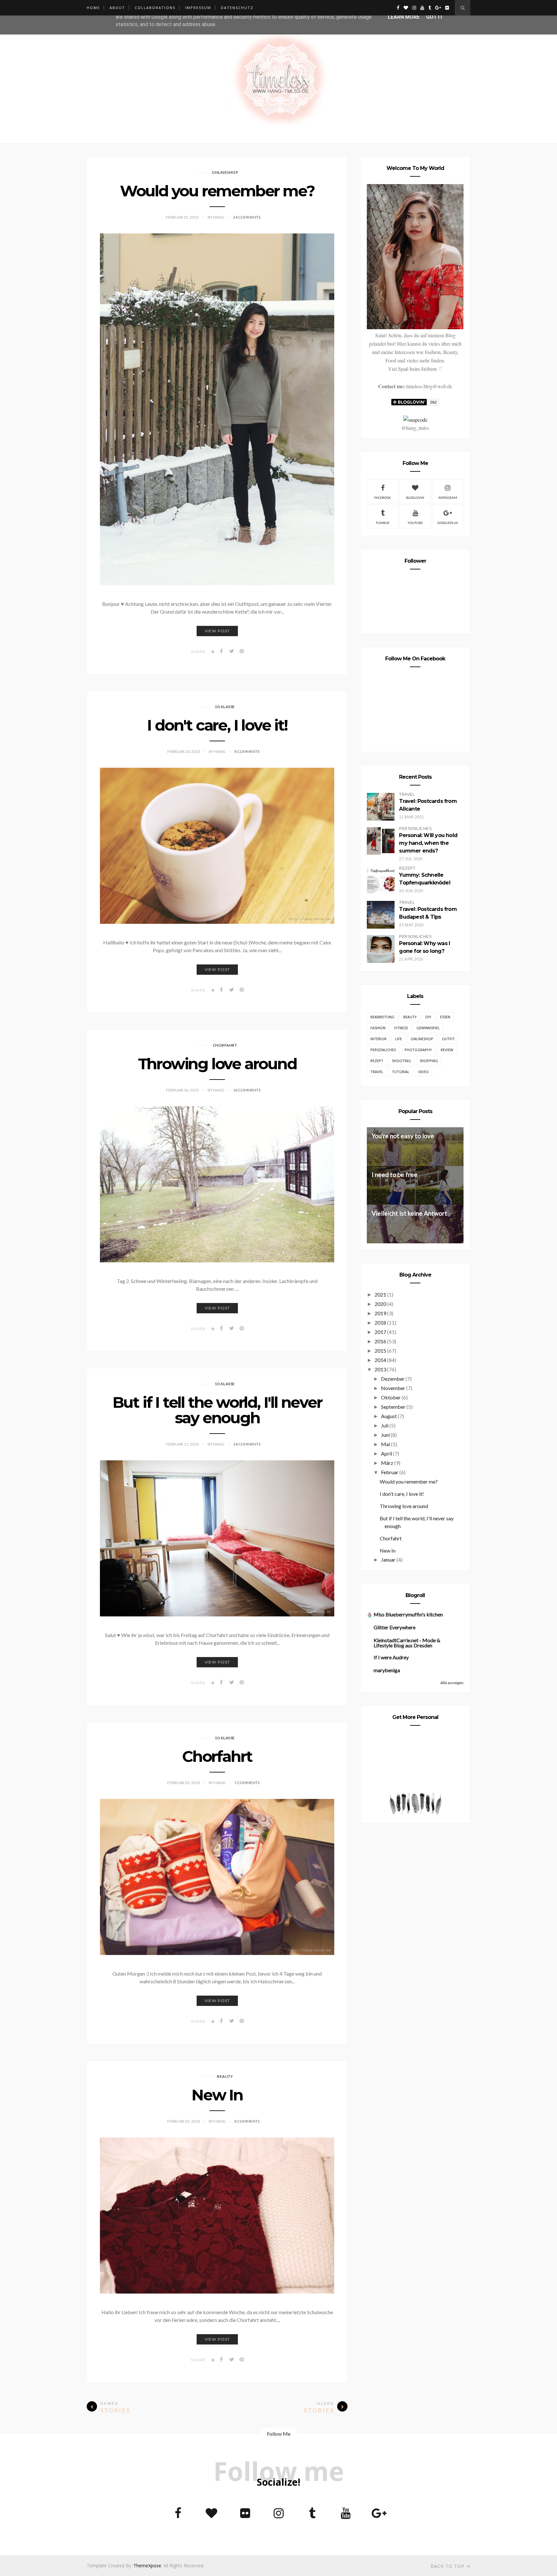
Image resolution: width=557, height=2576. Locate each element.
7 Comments (247, 1783)
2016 (380, 1341)
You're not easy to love (403, 1136)
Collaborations (155, 8)
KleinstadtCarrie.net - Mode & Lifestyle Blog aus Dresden (407, 1643)
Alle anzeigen (452, 1683)
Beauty (225, 2076)
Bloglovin (415, 498)
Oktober (391, 1397)
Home (93, 8)
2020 (380, 1304)
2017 (380, 1332)
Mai (386, 1444)
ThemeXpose (147, 2566)
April (386, 1453)
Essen (445, 1017)
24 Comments (247, 217)
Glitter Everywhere (395, 1627)
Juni (385, 1435)
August (389, 1416)
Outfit (448, 1039)
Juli (385, 1425)
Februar (390, 1472)
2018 (380, 1323)
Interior (378, 1039)
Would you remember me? (217, 191)
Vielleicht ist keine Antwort (409, 1213)
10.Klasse (225, 707)
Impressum (198, 8)
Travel (377, 1072)
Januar (388, 1559)
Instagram (448, 498)
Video (423, 1072)
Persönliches (383, 1050)
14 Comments (247, 1444)
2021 (380, 1294)
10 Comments (247, 1090)
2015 (380, 1351)
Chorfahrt (225, 1045)
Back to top (448, 2566)
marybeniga (387, 1670)
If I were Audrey (391, 1657)
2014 (380, 1360)
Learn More (404, 17)
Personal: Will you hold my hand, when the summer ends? (428, 843)
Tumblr (383, 523)
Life (399, 1039)
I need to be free (395, 1174)
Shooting (401, 1061)
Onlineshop (225, 172)
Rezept (377, 1061)
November (393, 1388)
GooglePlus (448, 523)
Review (447, 1050)
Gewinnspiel (428, 1028)
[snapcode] (415, 420)
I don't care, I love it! (217, 725)
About (117, 8)
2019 (380, 1313)
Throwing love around (217, 1064)
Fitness (401, 1028)
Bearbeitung (382, 1017)
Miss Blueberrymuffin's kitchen (408, 1614)
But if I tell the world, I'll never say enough (217, 1410)
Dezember (393, 1379)
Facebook (383, 498)
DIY (428, 1017)
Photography (418, 1050)
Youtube (415, 523)
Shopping (429, 1061)
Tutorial (401, 1072)
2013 (380, 1369)
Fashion (378, 1028)
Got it (435, 17)
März (387, 1463)
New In (217, 2095)
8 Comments (247, 751)
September (393, 1407)
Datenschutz (237, 8)
